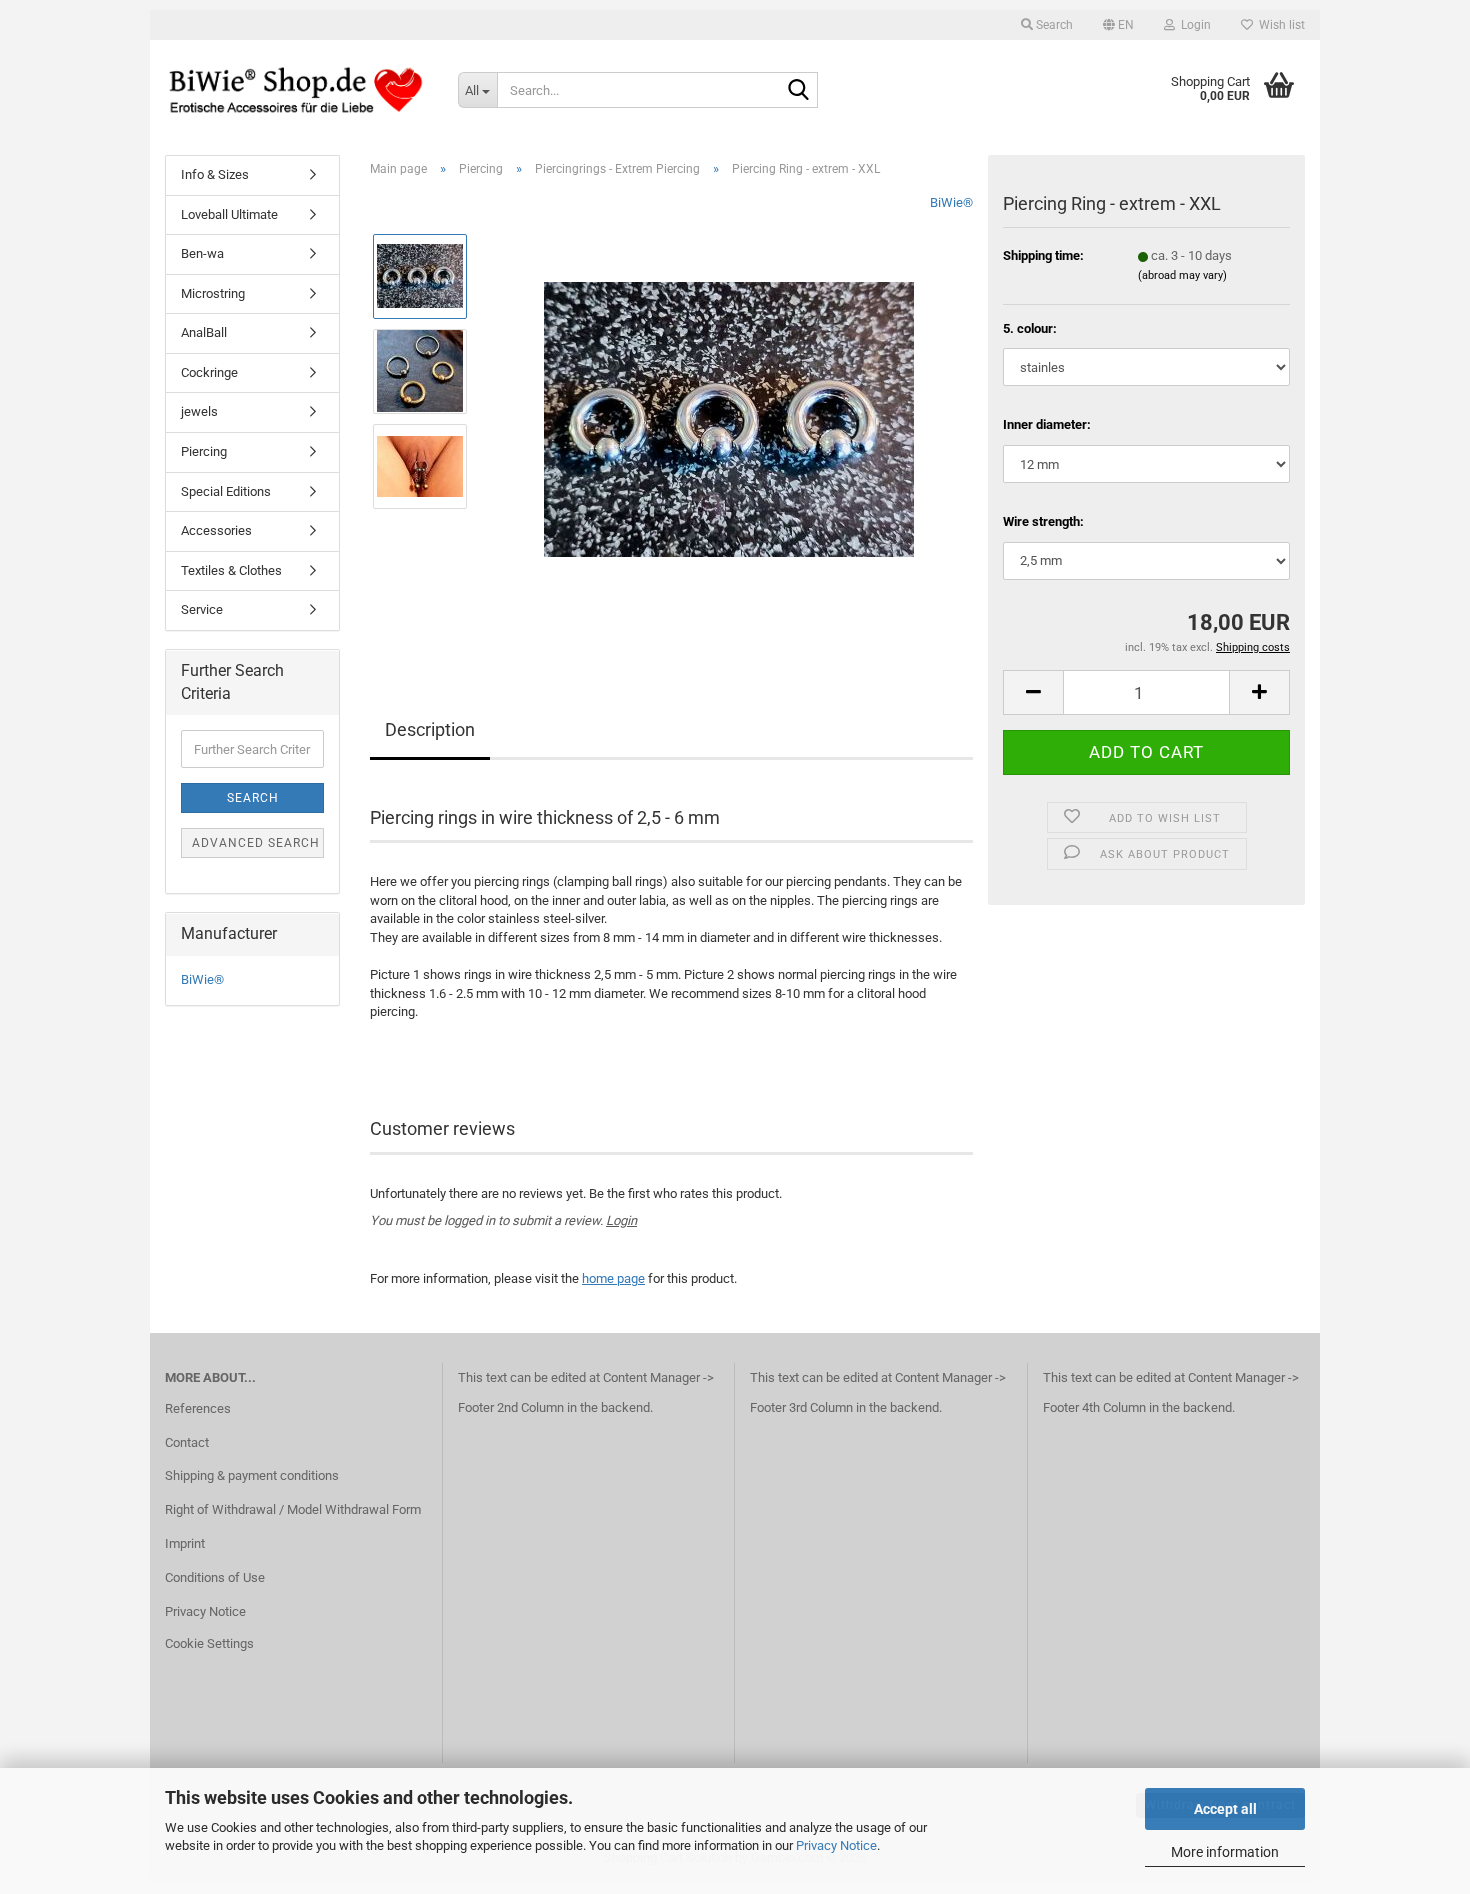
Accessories (216, 530)
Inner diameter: (1047, 424)
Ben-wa (202, 253)
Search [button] (1053, 25)
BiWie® (951, 202)
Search (253, 798)
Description (430, 729)
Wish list (1279, 25)
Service (202, 609)
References (198, 1408)
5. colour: (1030, 328)
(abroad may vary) (1182, 275)
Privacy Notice (836, 1845)
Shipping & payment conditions (252, 1475)
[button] (1118, 25)
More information (1225, 1852)
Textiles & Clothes (231, 570)
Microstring (213, 293)
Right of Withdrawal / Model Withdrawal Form (293, 1509)
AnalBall (204, 332)
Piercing (204, 451)
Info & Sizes (215, 174)
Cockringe (209, 372)
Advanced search (256, 843)
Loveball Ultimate (229, 214)
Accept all (1225, 1809)
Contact (187, 1442)
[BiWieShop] (296, 90)
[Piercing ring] (729, 417)
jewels (199, 411)
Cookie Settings (209, 1643)
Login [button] (1193, 25)
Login (621, 1220)
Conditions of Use (215, 1577)
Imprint (185, 1543)
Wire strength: (1043, 521)
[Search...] (799, 91)
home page (613, 1278)
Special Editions (226, 491)
